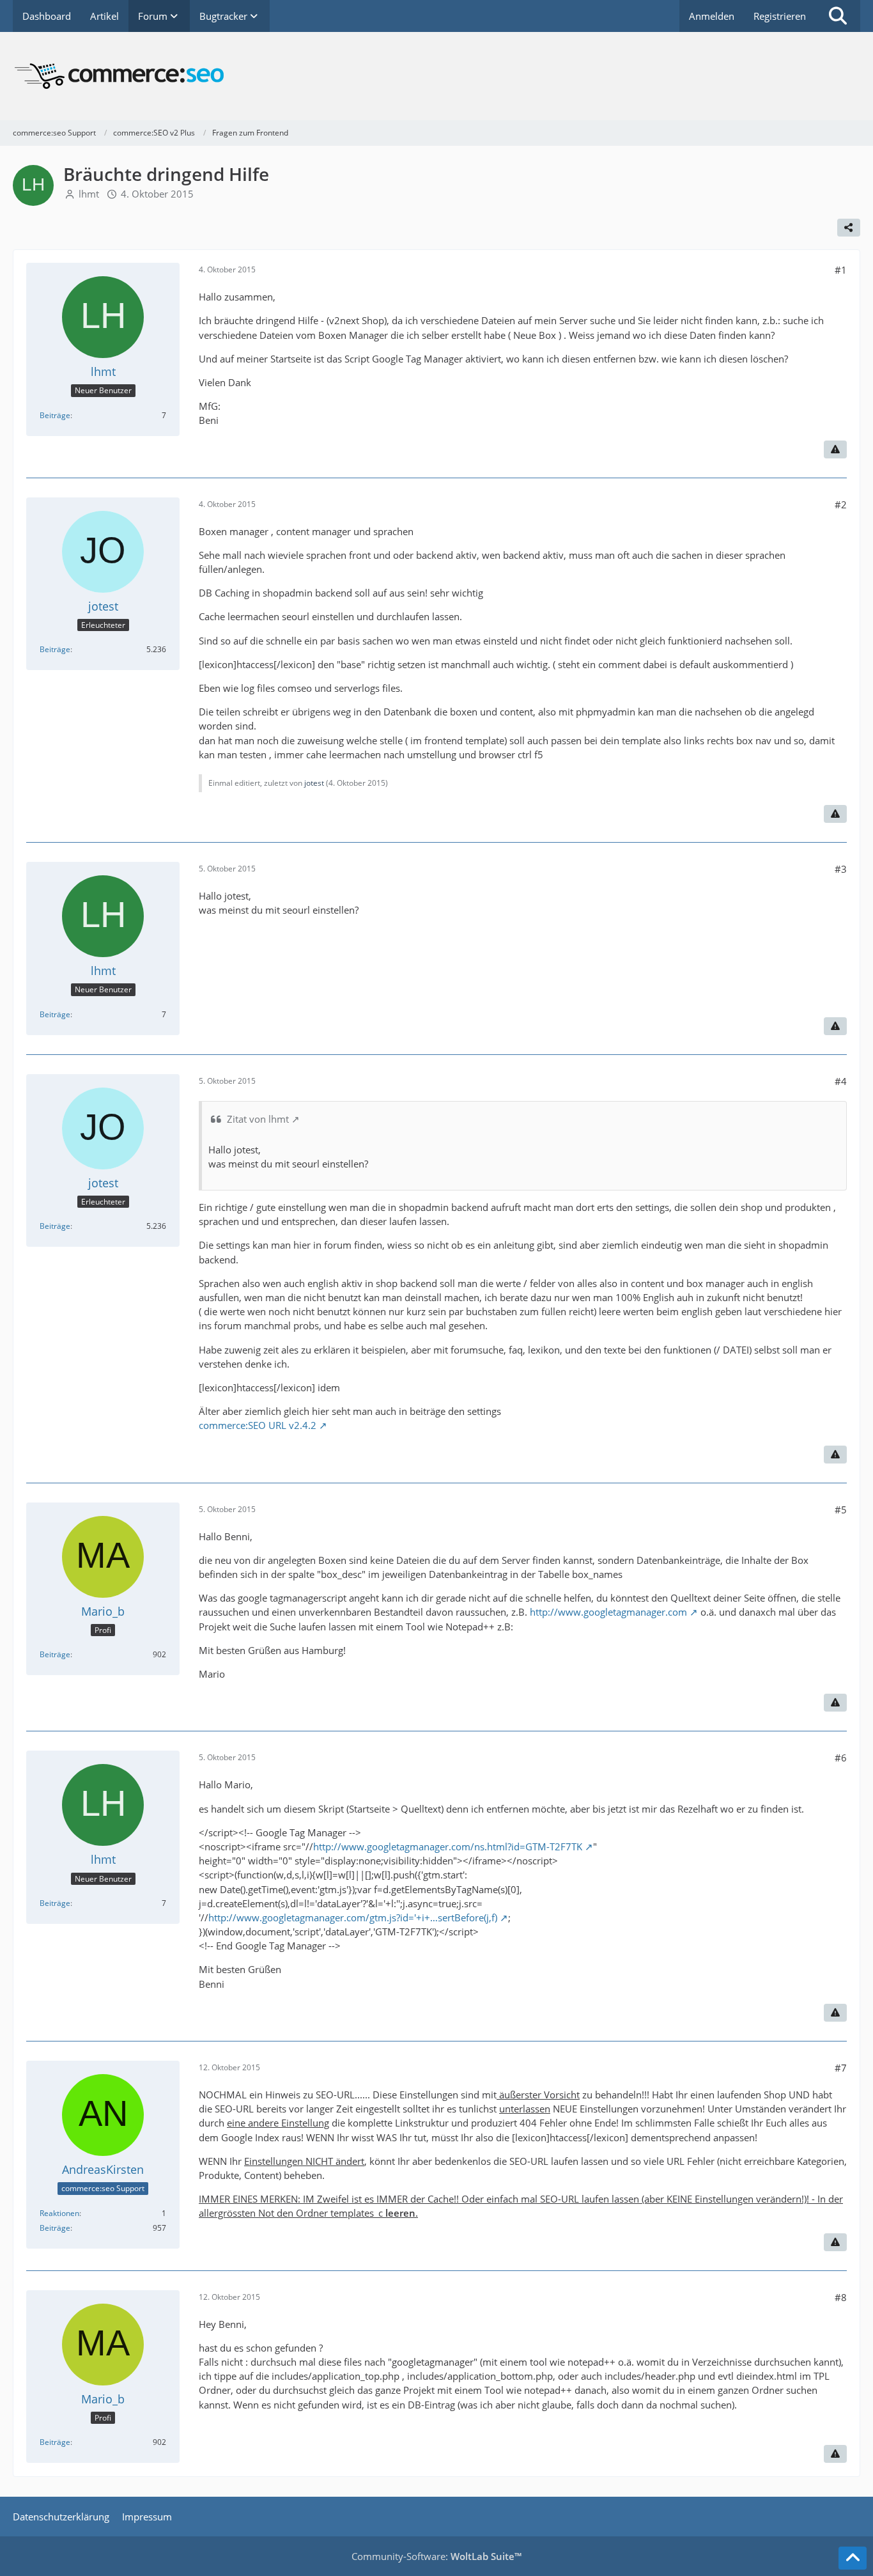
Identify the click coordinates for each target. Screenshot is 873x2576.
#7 (841, 2068)
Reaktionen (59, 2213)
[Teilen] (849, 228)
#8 (841, 2297)
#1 (841, 270)
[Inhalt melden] (835, 449)
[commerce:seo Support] (436, 76)
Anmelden (712, 16)
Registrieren (780, 16)
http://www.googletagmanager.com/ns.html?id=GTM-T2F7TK (448, 1846)
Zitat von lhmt (258, 1119)
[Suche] (838, 16)
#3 (841, 869)
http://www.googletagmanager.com (608, 1612)
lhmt (89, 194)
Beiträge (55, 415)
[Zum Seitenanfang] (853, 2558)
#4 (841, 1081)
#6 (841, 1758)
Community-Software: (436, 2556)
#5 (841, 1510)
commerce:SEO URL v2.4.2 (258, 1425)
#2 (841, 504)
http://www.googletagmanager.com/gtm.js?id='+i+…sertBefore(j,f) (353, 1917)
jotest (314, 783)
